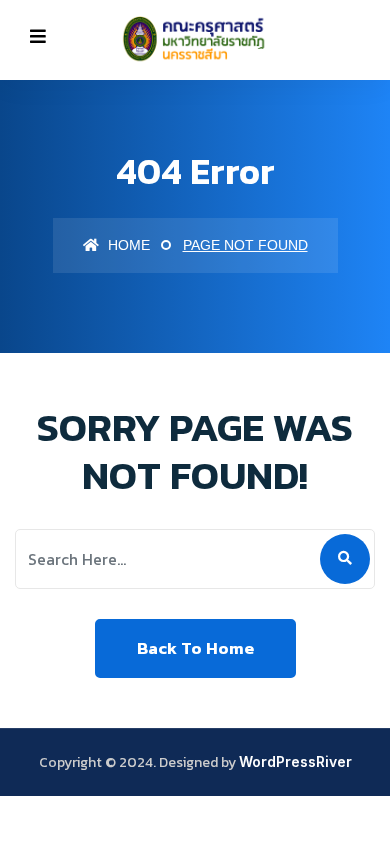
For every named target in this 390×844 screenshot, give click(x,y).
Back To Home (195, 648)
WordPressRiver (295, 761)
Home (127, 245)
